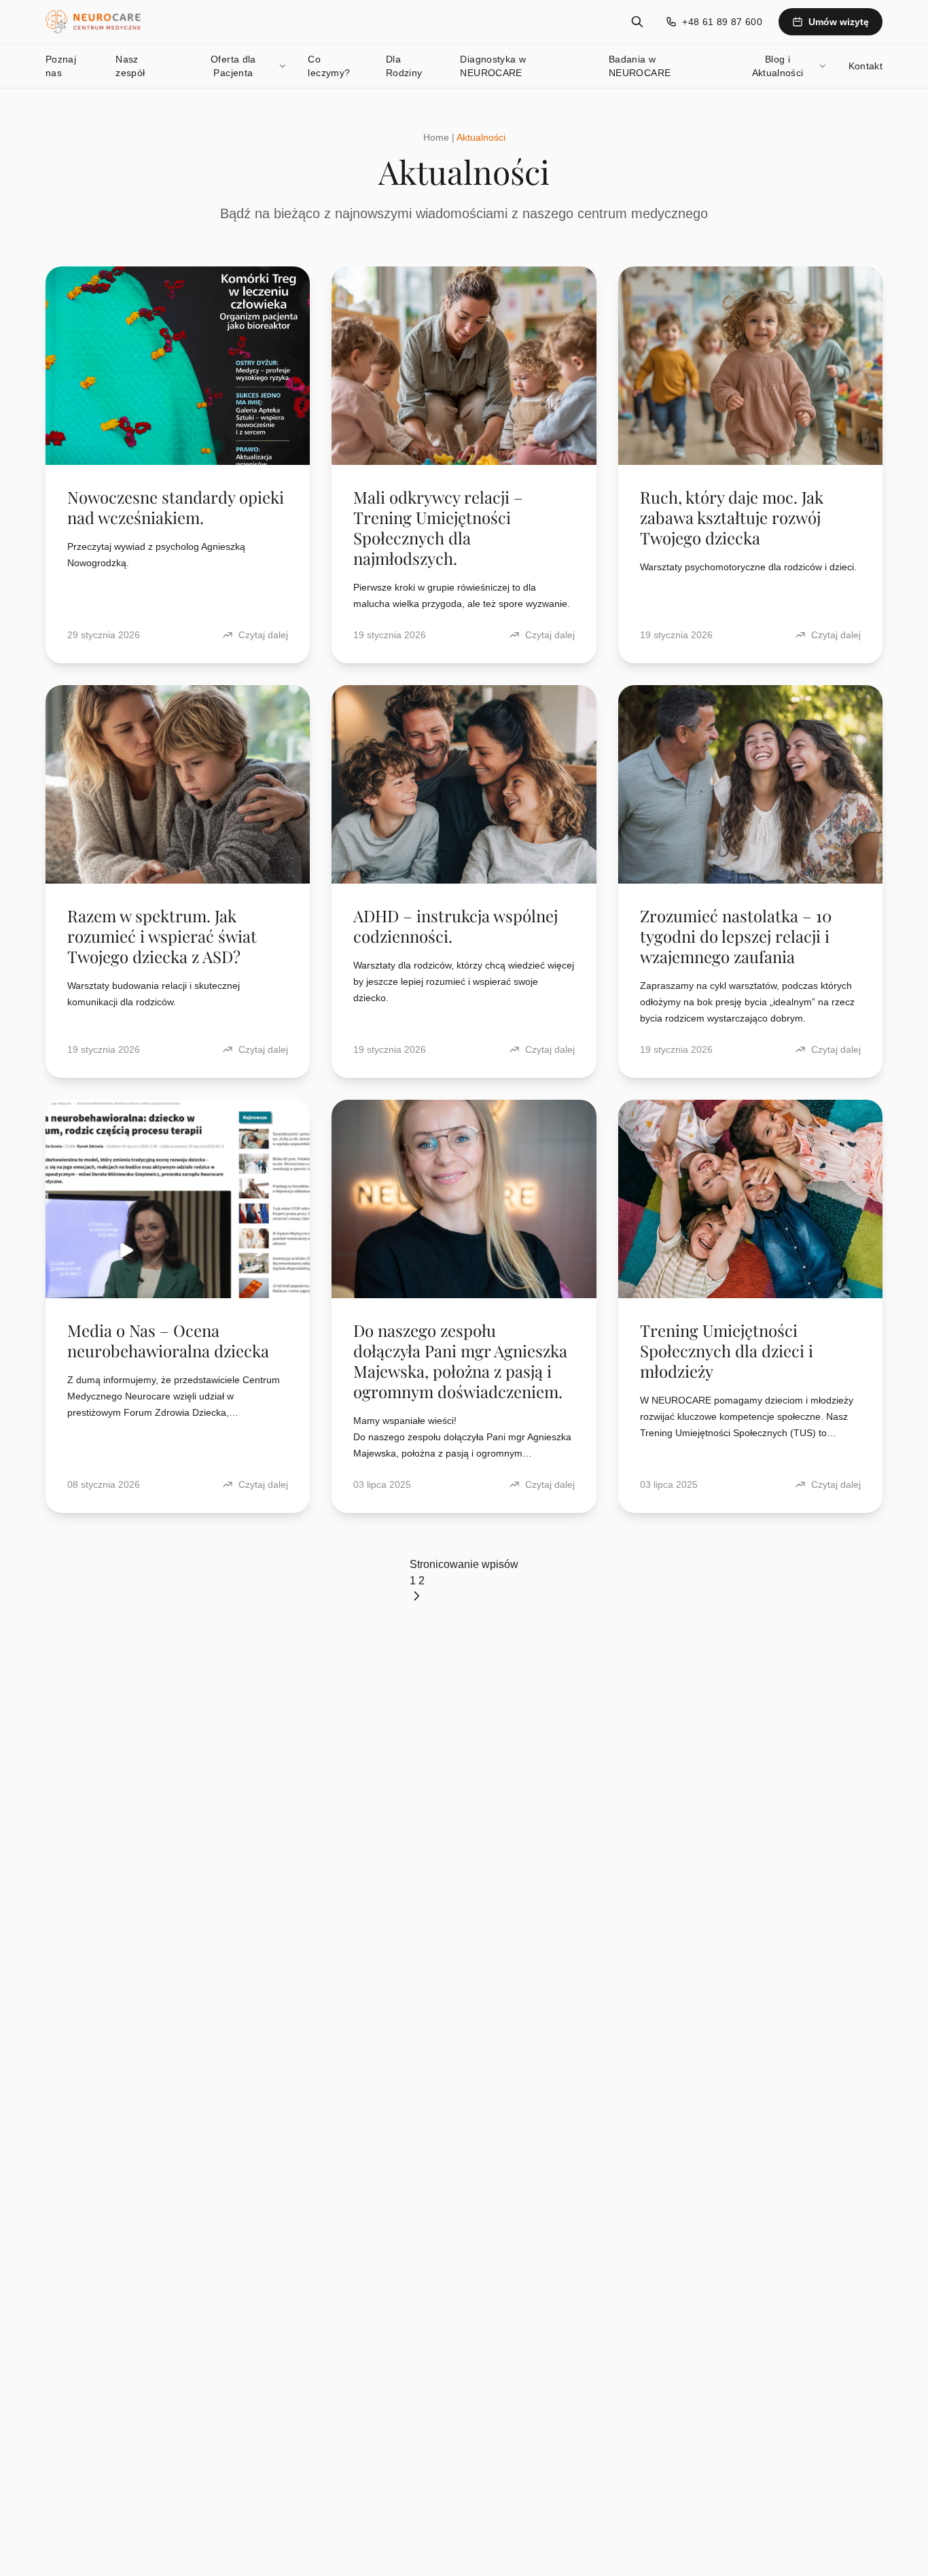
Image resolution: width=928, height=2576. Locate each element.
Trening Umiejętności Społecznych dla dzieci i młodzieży (727, 1351)
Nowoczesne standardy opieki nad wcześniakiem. (176, 507)
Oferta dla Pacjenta (233, 66)
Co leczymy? (329, 66)
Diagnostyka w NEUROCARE (493, 66)
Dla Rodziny (404, 66)
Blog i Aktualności (778, 66)
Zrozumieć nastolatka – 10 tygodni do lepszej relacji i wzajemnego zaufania (736, 936)
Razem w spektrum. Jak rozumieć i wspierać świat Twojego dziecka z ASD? (162, 936)
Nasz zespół (130, 66)
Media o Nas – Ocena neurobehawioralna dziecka (168, 1340)
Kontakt (865, 66)
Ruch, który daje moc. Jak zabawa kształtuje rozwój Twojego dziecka (732, 517)
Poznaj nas (61, 66)
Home (436, 137)
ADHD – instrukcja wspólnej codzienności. (456, 926)
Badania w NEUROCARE (640, 66)
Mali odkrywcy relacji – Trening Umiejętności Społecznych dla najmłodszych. (438, 527)
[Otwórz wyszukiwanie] (637, 22)
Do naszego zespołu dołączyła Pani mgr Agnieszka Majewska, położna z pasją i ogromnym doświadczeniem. (460, 1361)
